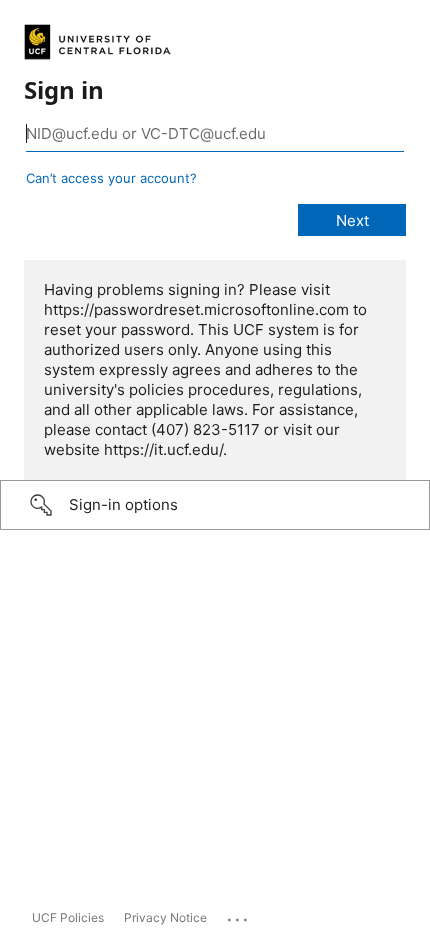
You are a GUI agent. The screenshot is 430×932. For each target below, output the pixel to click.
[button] (215, 505)
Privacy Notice (165, 917)
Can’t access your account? (111, 178)
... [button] (239, 915)
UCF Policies (68, 917)
